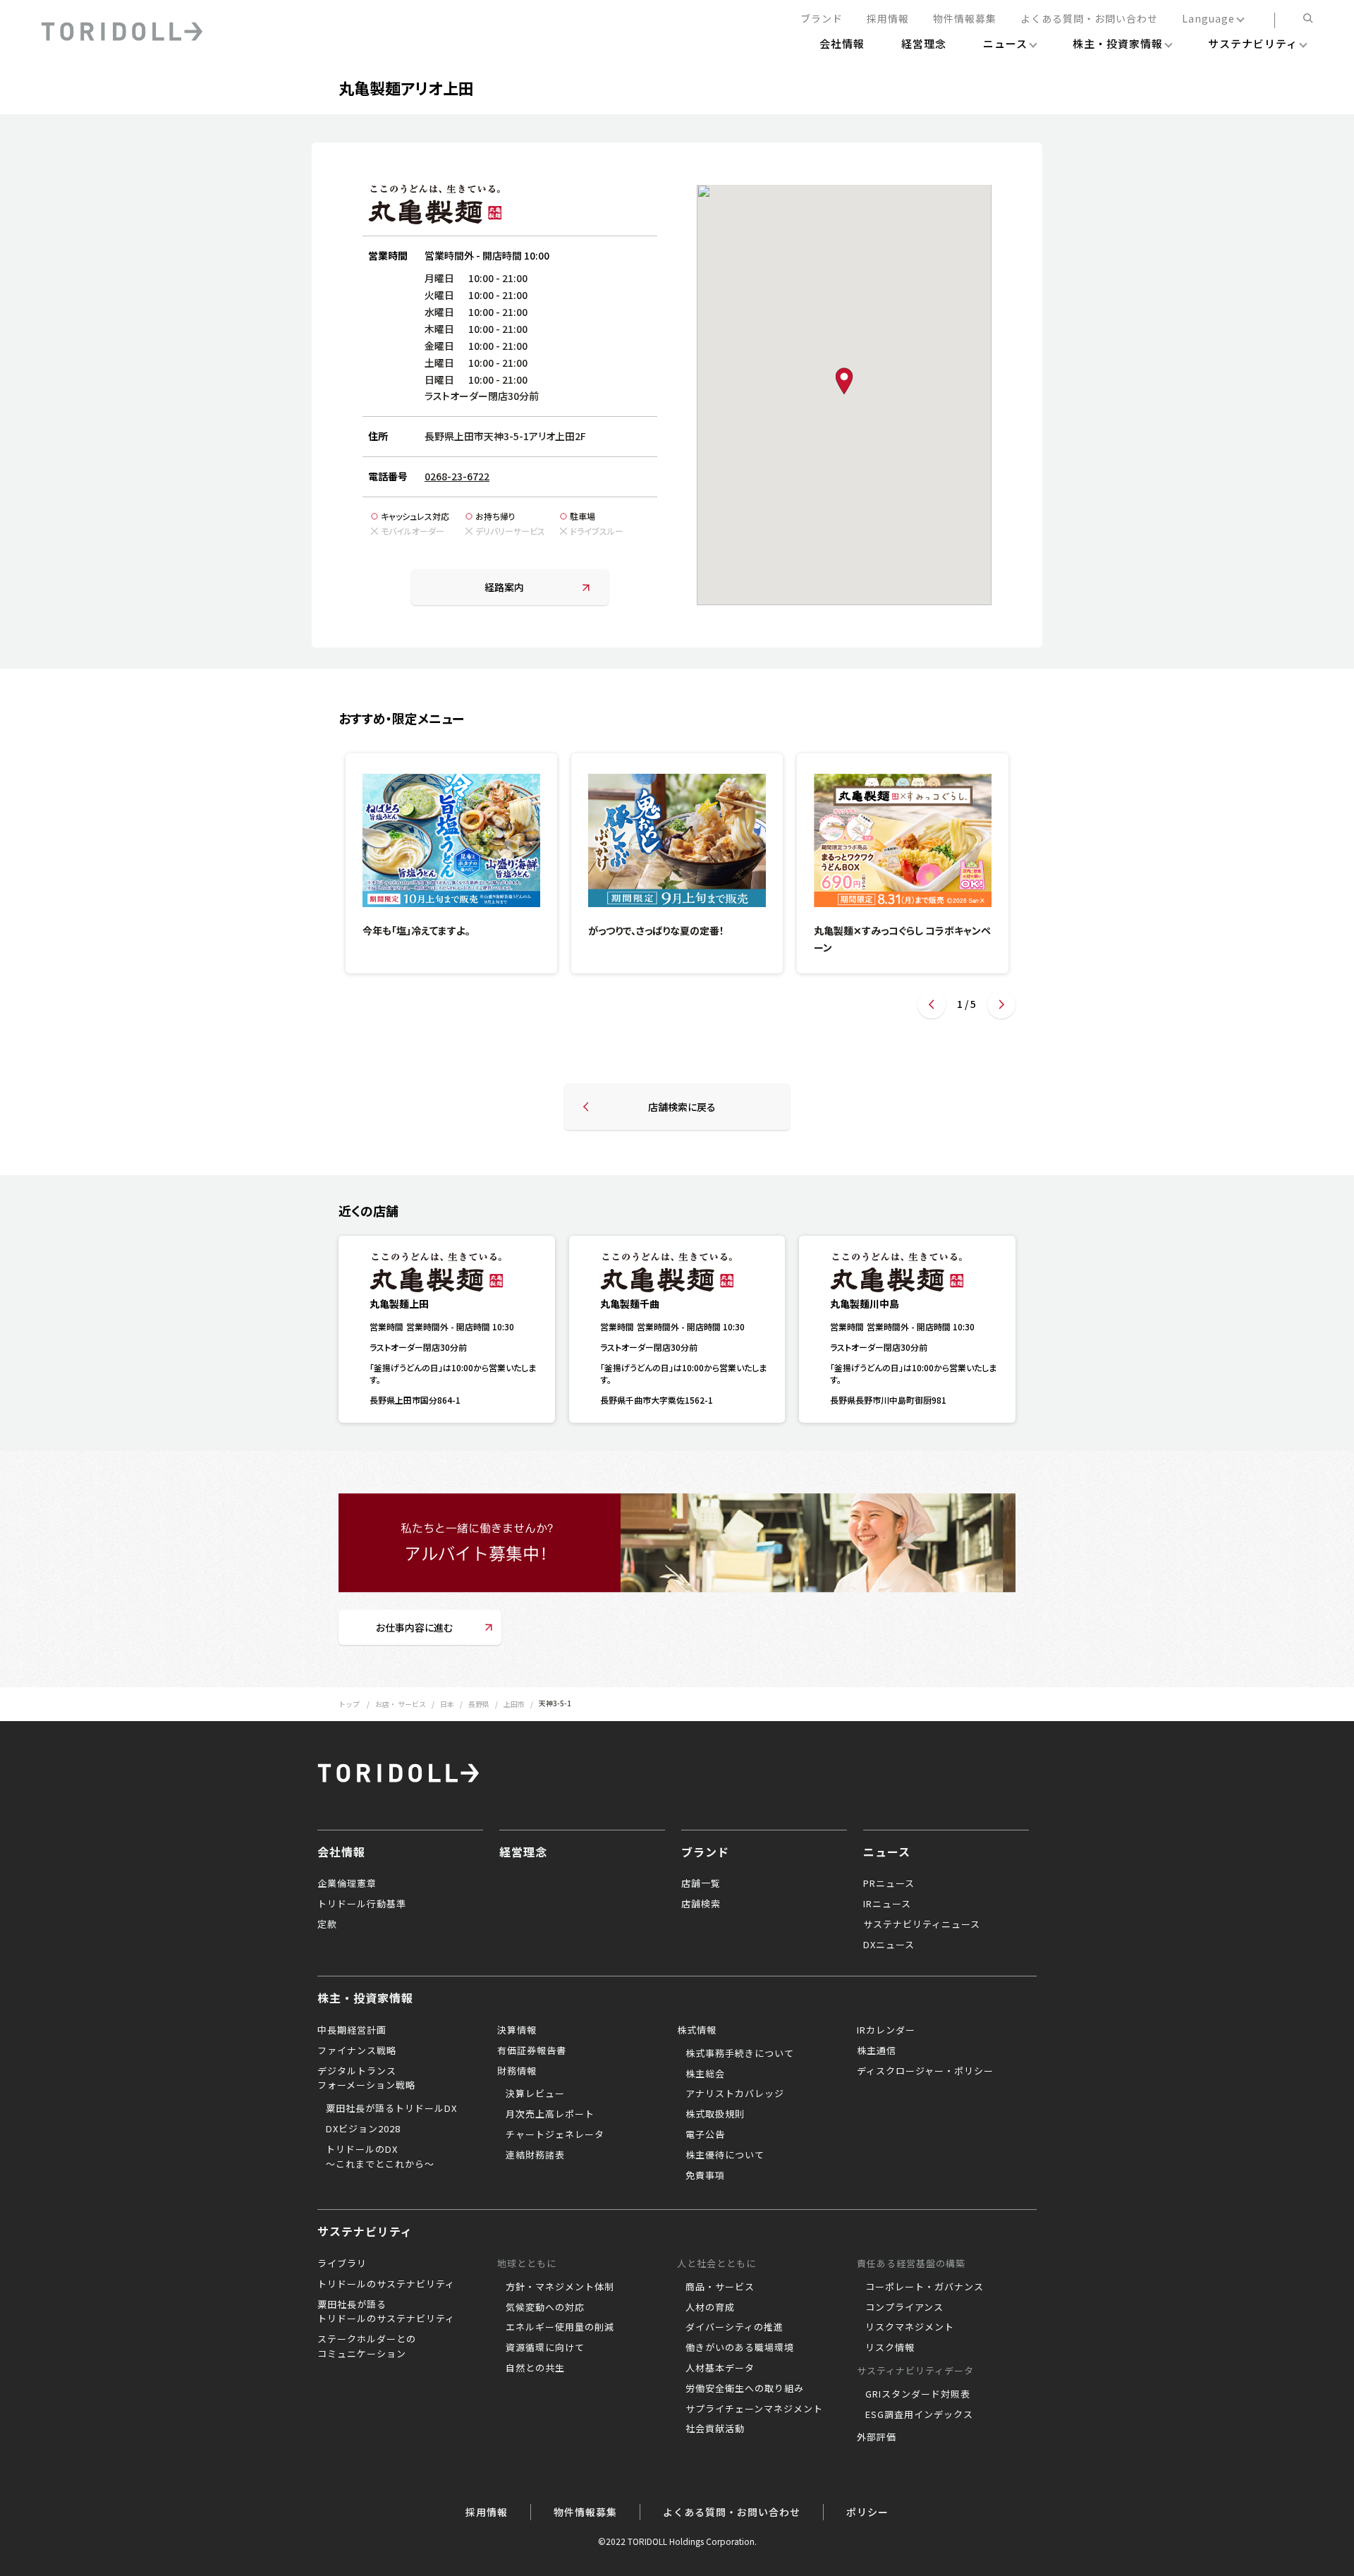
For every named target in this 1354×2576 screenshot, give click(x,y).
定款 (327, 1924)
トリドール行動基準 (362, 1903)
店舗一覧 (701, 1883)
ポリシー (867, 2512)
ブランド (822, 19)
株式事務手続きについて (740, 2053)
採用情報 (888, 19)
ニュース (887, 1852)
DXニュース (889, 1944)
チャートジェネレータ (555, 2134)
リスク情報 (890, 2347)
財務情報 (517, 2071)
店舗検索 (701, 1903)
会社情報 (341, 1852)
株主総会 (705, 2073)
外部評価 (877, 2437)
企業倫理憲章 (347, 1883)
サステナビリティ (365, 2231)
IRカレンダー (886, 2030)
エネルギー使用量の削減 (560, 2327)
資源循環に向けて (545, 2347)
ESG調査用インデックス (919, 2414)
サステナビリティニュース (922, 1924)
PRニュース (889, 1883)
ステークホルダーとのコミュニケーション (367, 2346)
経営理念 (523, 1852)
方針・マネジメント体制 (560, 2286)
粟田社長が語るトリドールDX (391, 2108)
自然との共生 (535, 2368)
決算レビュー (535, 2093)
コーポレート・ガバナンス (925, 2286)
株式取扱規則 (715, 2114)
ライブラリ (342, 2263)
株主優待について (725, 2155)
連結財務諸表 (535, 2155)
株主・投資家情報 (365, 1998)
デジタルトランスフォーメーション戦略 (366, 2078)
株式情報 (697, 2030)
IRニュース (887, 1903)
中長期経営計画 (352, 2030)
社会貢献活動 (715, 2428)
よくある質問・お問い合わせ (1089, 19)
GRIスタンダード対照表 (918, 2394)
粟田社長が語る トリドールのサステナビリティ (386, 2311)
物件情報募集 (965, 19)
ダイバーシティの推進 (734, 2327)
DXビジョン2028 (363, 2128)
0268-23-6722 (457, 476)
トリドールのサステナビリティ (386, 2284)
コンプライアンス (904, 2307)
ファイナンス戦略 (357, 2050)
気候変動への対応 (545, 2307)
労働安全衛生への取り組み (745, 2388)
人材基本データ (720, 2368)
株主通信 (877, 2050)
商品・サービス (720, 2286)
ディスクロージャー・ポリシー (925, 2071)
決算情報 (517, 2030)
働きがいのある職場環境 (740, 2347)
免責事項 (705, 2175)
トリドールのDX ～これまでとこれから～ (380, 2156)
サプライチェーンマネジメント (754, 2408)
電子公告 (705, 2134)
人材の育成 (710, 2307)
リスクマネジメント (910, 2327)
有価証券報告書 (532, 2050)
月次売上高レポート (550, 2114)
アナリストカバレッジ (735, 2093)
